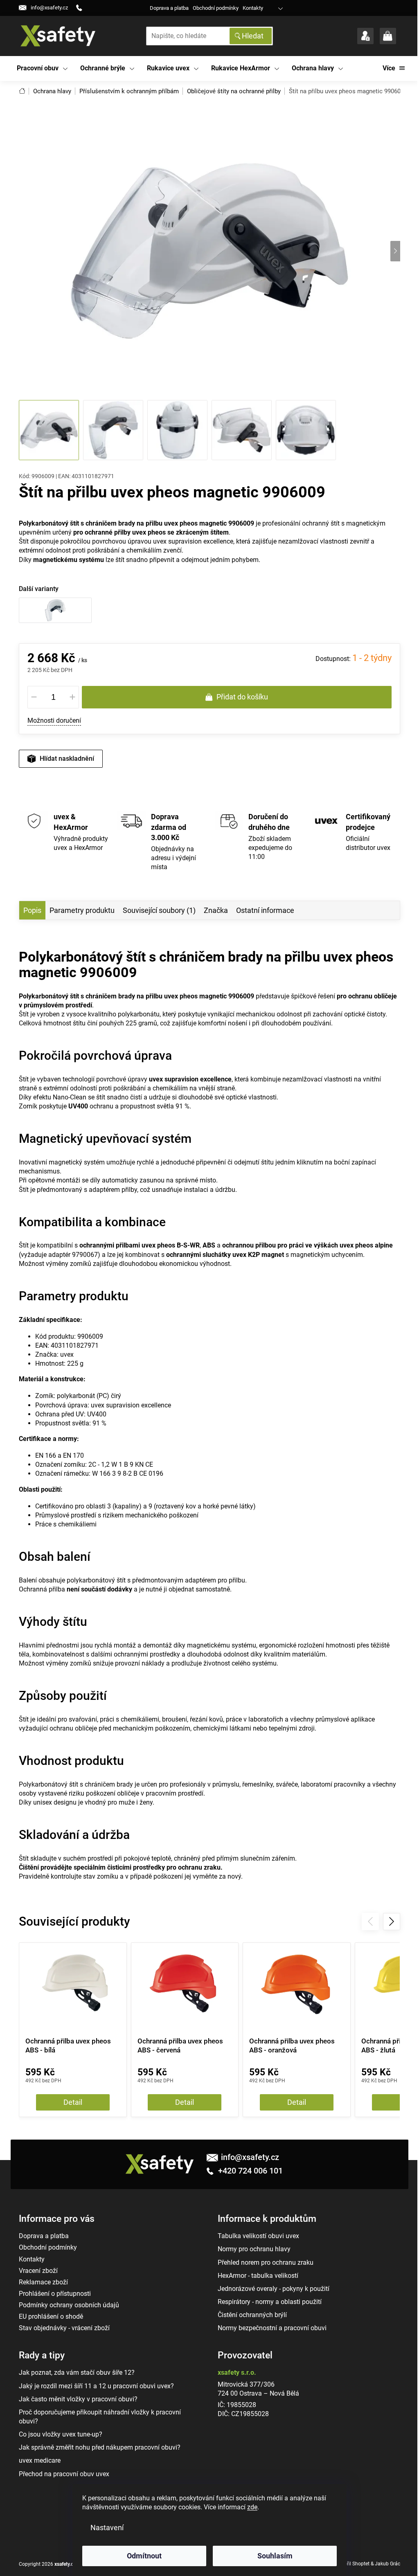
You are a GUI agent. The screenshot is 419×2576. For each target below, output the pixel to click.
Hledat (253, 36)
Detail (73, 2102)
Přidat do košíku (242, 697)
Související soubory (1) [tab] (159, 910)
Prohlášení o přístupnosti (55, 2294)
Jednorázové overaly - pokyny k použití (274, 2289)
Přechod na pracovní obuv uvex (64, 2474)
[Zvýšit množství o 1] (72, 697)
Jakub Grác (387, 2564)
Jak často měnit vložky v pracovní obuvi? (78, 2399)
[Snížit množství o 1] (34, 697)
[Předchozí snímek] (24, 251)
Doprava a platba (169, 8)
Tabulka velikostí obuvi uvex (258, 2236)
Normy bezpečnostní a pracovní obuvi (272, 2328)
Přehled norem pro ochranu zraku (266, 2262)
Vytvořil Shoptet (352, 2564)
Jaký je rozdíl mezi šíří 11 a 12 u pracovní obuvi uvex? (96, 2386)
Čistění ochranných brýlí (252, 2315)
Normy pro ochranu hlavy (254, 2249)
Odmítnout (144, 2556)
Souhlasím (275, 2556)
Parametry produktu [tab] (82, 910)
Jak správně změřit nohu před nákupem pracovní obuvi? (100, 2447)
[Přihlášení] (365, 36)
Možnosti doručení (54, 720)
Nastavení (107, 2528)
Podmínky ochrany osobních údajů (69, 2305)
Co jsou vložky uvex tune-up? (61, 2434)
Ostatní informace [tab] (265, 910)
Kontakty (253, 8)
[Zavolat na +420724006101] (82, 8)
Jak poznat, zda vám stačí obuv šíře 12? (77, 2373)
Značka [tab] (216, 910)
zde (252, 2507)
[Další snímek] (395, 251)
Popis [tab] (32, 910)
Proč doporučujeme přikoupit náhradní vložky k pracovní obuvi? (100, 2417)
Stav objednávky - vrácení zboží (64, 2328)
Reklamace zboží (43, 2282)
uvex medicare (40, 2460)
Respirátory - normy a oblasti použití (270, 2302)
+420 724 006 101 (249, 2171)
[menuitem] (42, 69)
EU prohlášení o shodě (51, 2316)
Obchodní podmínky (216, 8)
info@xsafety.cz (250, 2157)
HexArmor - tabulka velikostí (258, 2276)
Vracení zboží (38, 2271)
